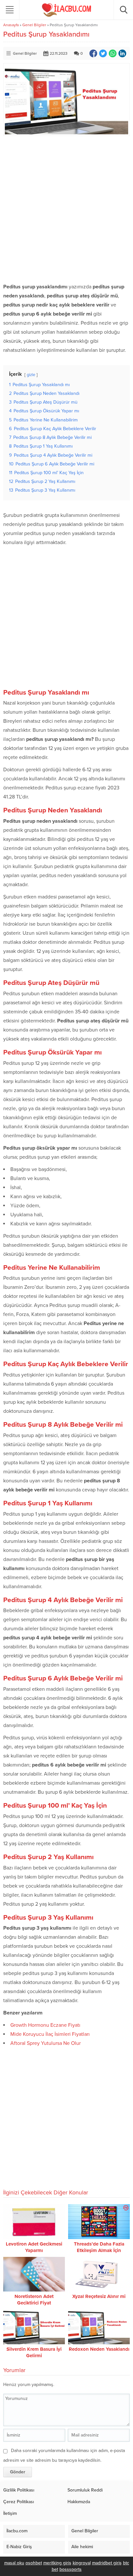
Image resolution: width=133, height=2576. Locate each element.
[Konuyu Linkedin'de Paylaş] (122, 53)
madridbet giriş (107, 2563)
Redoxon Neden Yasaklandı (99, 2349)
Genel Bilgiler (34, 25)
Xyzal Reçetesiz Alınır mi (99, 2296)
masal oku (14, 2563)
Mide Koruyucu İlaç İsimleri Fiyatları (50, 2034)
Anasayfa (11, 25)
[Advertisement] (66, 209)
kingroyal (82, 2563)
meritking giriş (57, 2563)
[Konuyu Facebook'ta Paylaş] (93, 53)
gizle (31, 375)
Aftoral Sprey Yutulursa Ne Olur (46, 2043)
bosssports (71, 2569)
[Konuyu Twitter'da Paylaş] (103, 53)
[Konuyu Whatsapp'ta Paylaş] (113, 53)
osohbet (34, 2563)
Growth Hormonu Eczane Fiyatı (45, 2025)
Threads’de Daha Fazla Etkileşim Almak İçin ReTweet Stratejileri (99, 2250)
